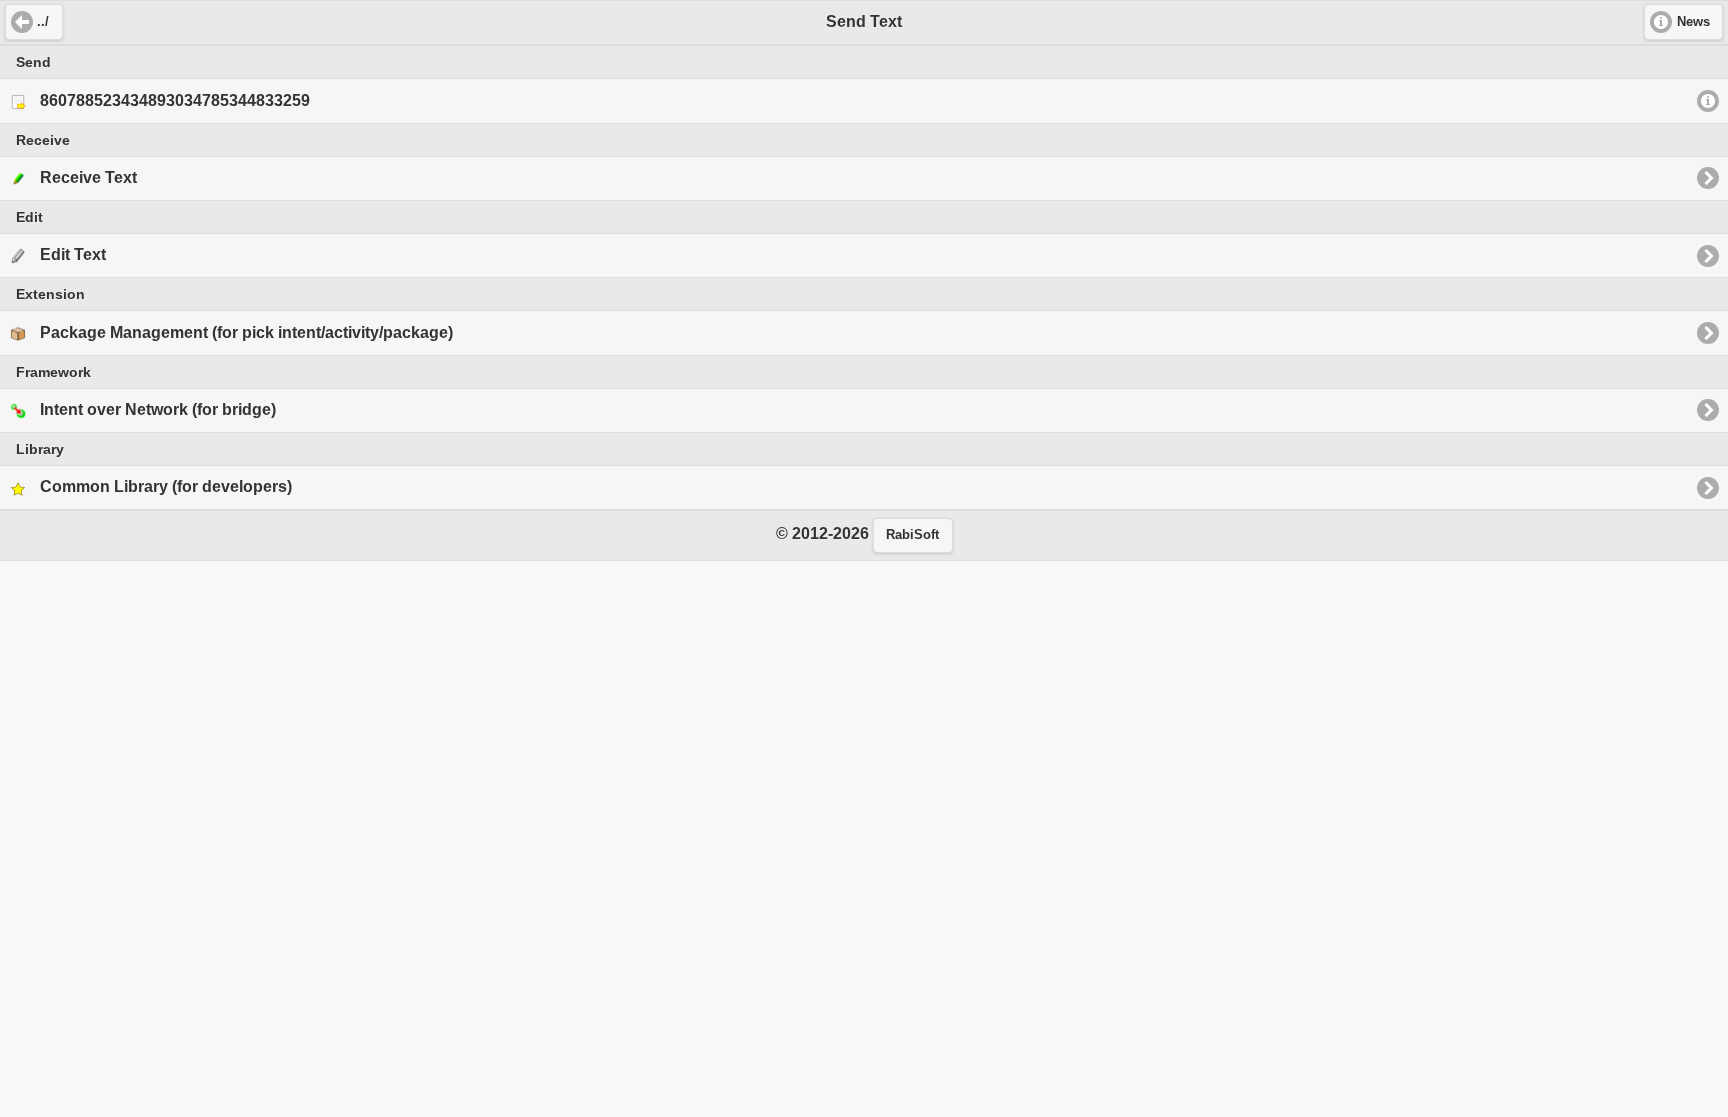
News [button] (1693, 22)
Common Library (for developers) (166, 486)
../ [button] (43, 22)
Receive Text (88, 177)
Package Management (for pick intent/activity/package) (246, 332)
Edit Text (73, 254)
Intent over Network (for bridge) (158, 409)
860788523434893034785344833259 (175, 100)
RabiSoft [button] (912, 535)
